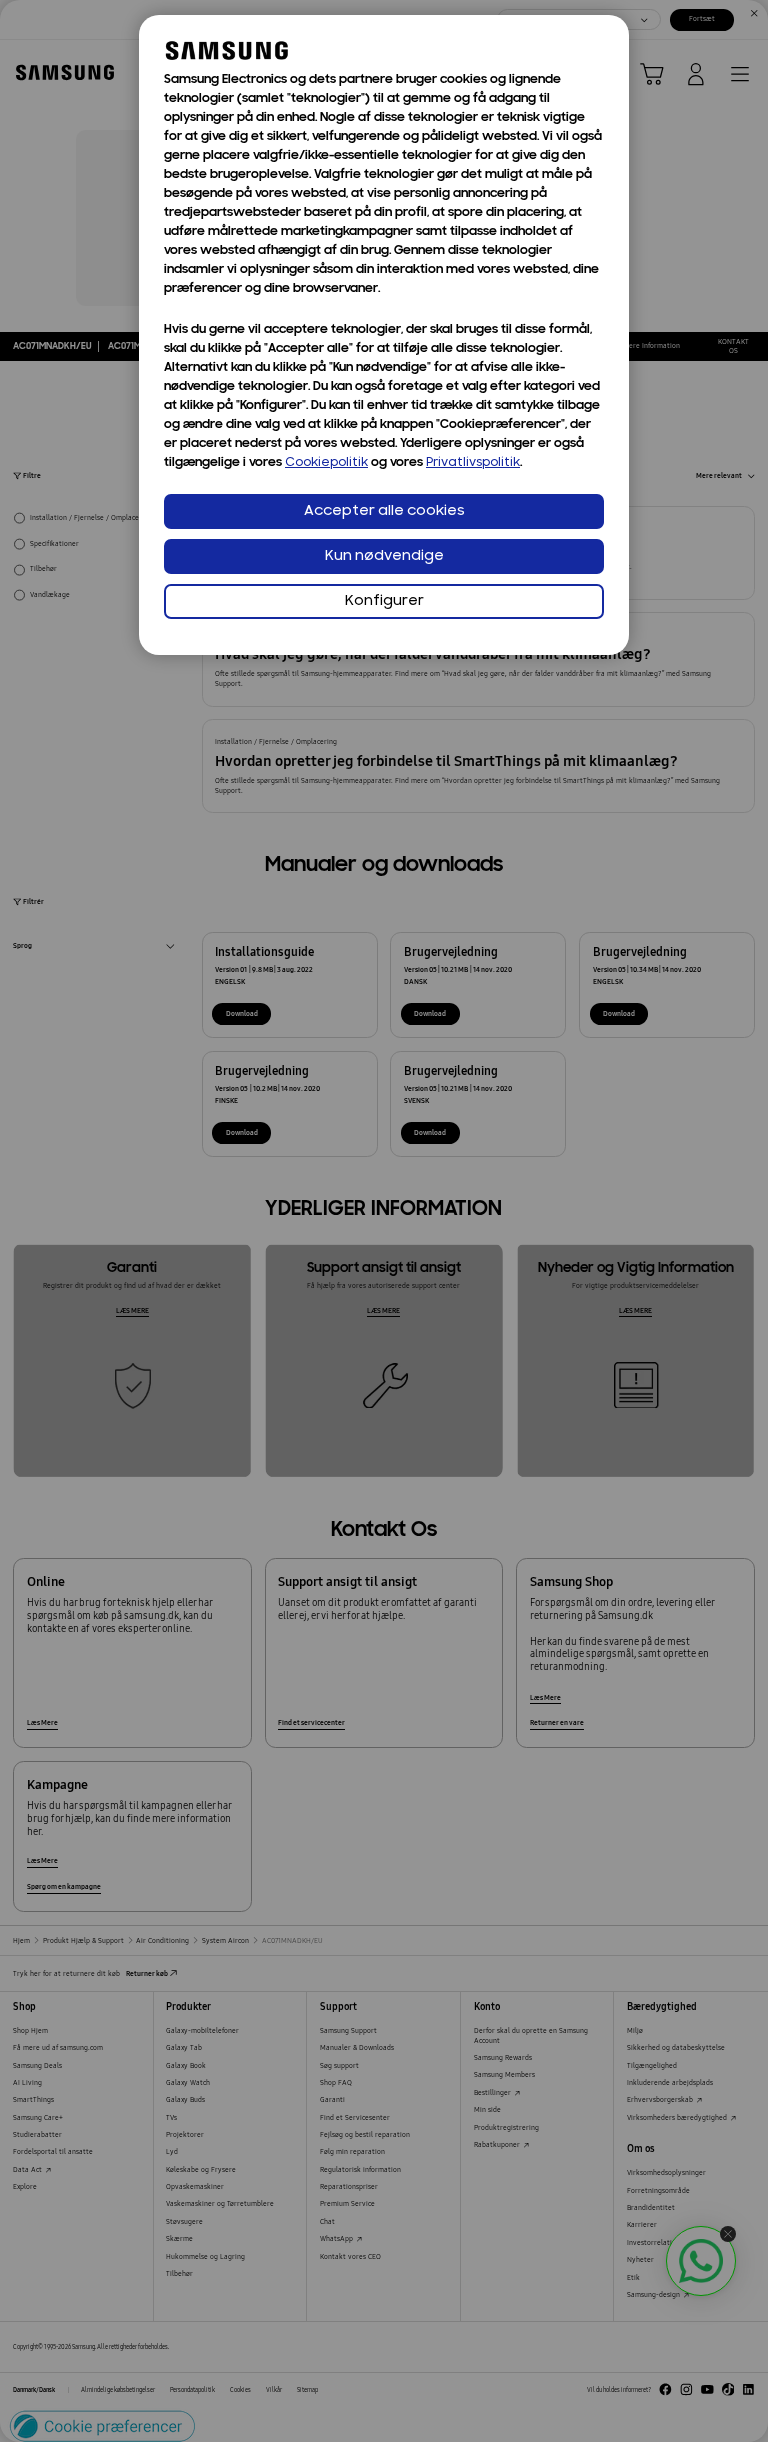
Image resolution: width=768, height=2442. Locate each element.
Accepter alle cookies (384, 511)
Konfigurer (384, 601)
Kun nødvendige (384, 556)
